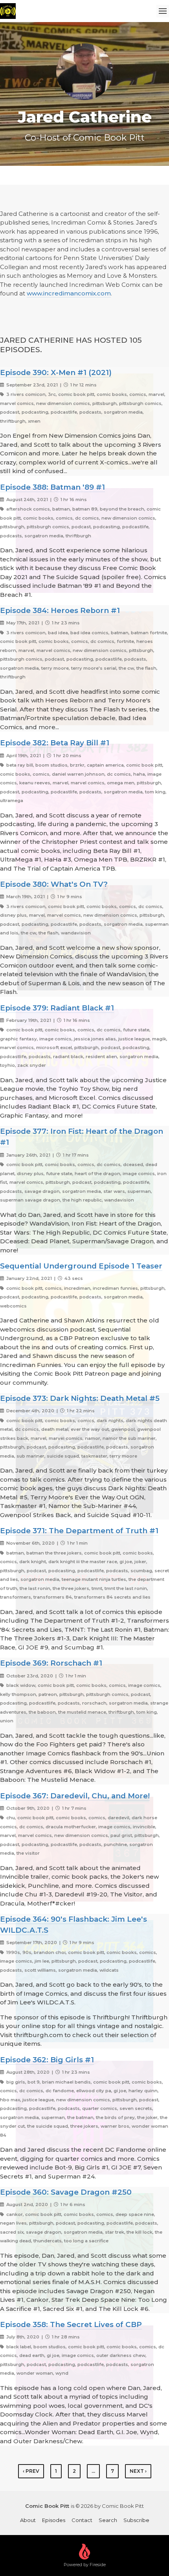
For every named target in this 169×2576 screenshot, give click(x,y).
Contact (82, 2520)
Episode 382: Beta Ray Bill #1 (55, 743)
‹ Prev (31, 2471)
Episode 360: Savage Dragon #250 (66, 2192)
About (28, 2520)
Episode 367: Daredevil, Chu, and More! (75, 1796)
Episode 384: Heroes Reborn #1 (60, 610)
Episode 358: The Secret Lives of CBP (71, 2324)
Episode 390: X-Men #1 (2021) (56, 372)
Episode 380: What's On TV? (54, 884)
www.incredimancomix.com (69, 293)
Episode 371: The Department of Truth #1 (79, 1531)
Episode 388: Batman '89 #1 (52, 487)
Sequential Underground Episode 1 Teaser (81, 1266)
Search (108, 2520)
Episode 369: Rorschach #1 (51, 1663)
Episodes (54, 2520)
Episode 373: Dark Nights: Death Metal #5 (80, 1398)
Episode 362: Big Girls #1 (47, 2060)
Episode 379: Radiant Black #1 (57, 1008)
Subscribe (136, 2520)
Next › (138, 2471)
